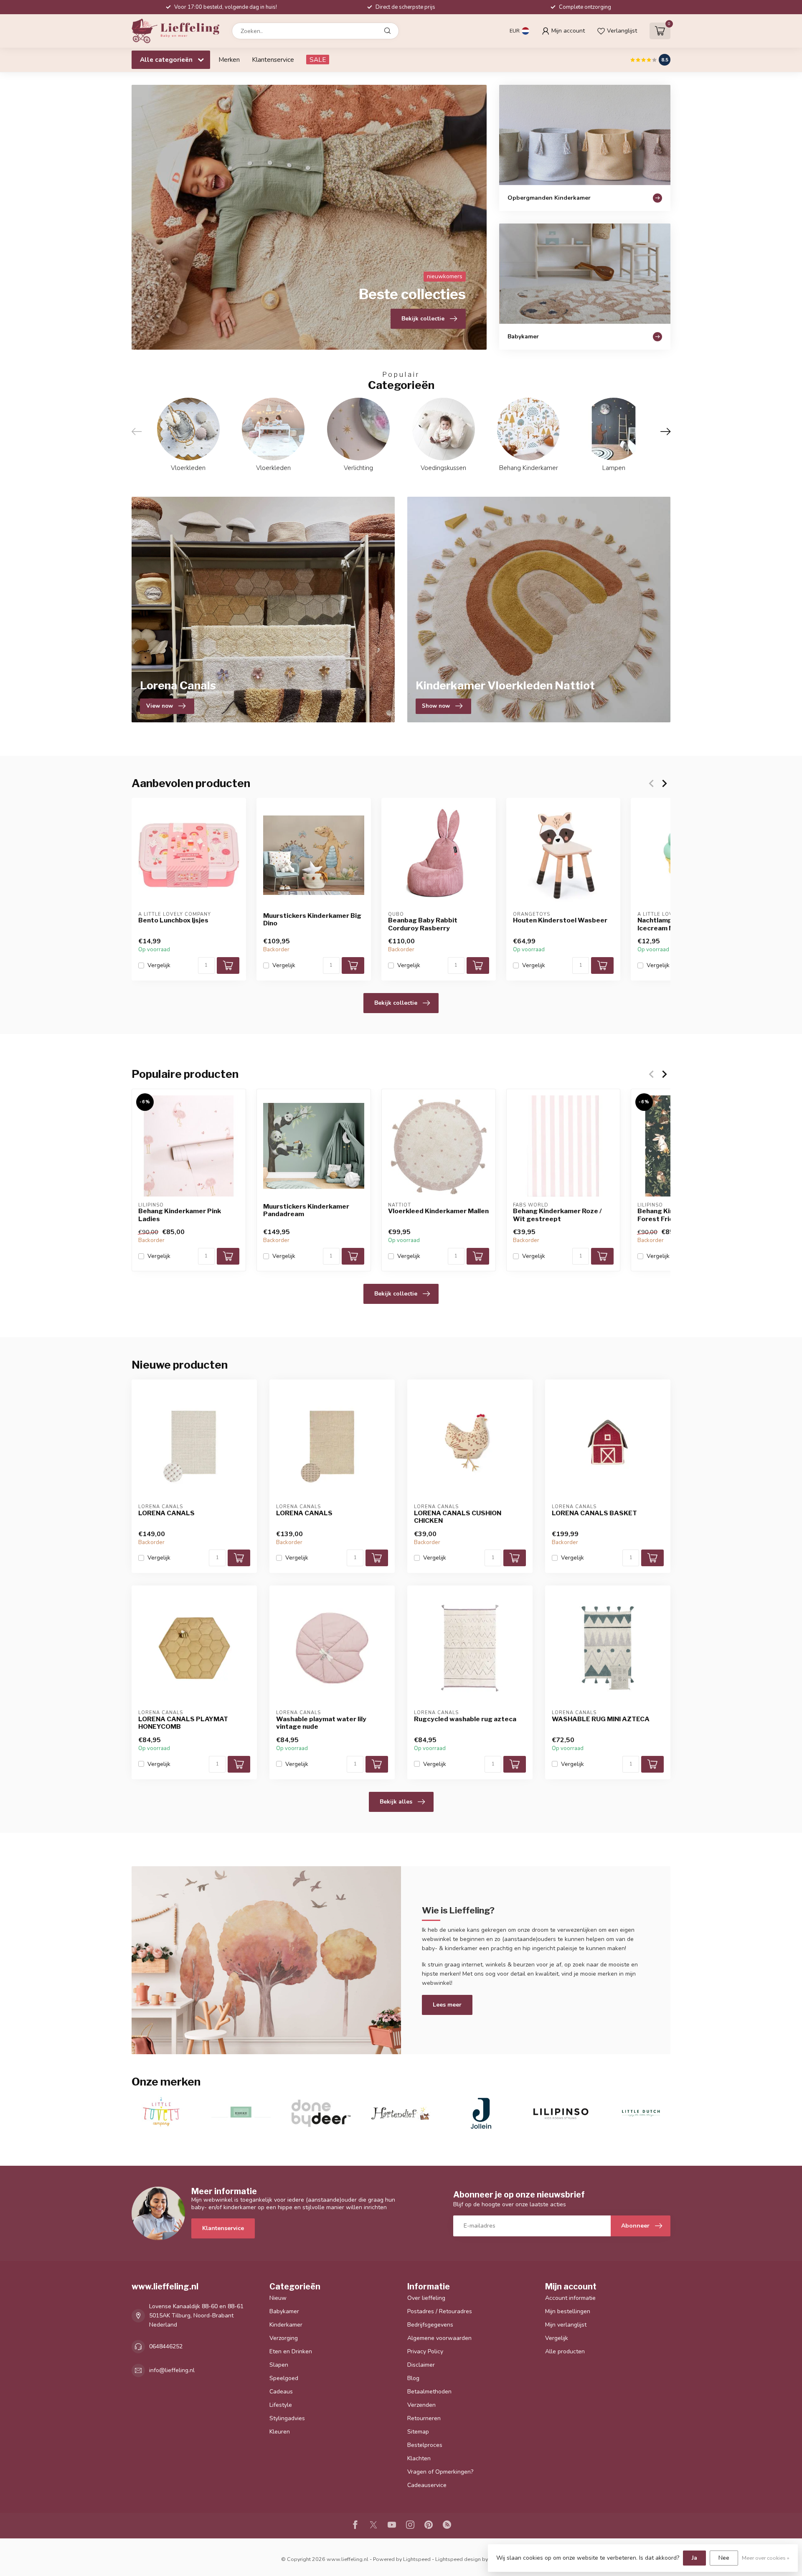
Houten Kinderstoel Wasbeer (560, 920)
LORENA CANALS (166, 1513)
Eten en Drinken (291, 2351)
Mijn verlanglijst (566, 2325)
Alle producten (565, 2351)
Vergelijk (159, 965)
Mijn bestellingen (568, 2311)
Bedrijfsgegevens (430, 2325)
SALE (318, 60)
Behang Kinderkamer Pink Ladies (180, 1215)
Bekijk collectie (396, 1003)
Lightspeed (417, 2559)
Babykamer (284, 2311)
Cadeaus (281, 2392)
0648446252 (166, 2346)
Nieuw (278, 2298)
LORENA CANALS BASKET (594, 1513)
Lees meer (447, 2005)
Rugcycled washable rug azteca (465, 1719)
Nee (724, 2558)
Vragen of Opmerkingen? (440, 2472)
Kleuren (280, 2432)
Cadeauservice (427, 2485)
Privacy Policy (425, 2351)
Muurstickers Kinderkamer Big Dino (312, 920)
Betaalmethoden (429, 2392)
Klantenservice (273, 60)
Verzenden (421, 2405)
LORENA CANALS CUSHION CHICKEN (458, 1517)
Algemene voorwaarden (439, 2338)
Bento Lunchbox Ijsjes (173, 920)
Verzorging (284, 2338)
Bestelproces (425, 2445)
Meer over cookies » (766, 2558)
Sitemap (418, 2432)
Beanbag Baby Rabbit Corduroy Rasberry (423, 924)
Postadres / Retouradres (440, 2311)
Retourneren (424, 2418)
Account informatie (570, 2298)
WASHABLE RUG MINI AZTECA (601, 1719)
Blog (413, 2378)
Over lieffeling (426, 2298)
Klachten (419, 2458)
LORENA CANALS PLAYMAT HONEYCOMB (183, 1723)
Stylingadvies (287, 2418)
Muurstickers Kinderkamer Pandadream (306, 1210)
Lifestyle (281, 2405)
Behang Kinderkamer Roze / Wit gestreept (557, 1215)
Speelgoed (284, 2378)
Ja (694, 2558)
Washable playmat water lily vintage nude (321, 1723)
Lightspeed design (458, 2559)
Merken (229, 60)
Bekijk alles (396, 1802)
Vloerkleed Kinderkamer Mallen (438, 1211)
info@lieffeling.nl (172, 2370)
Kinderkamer (286, 2325)
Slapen (279, 2365)
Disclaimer (421, 2365)
